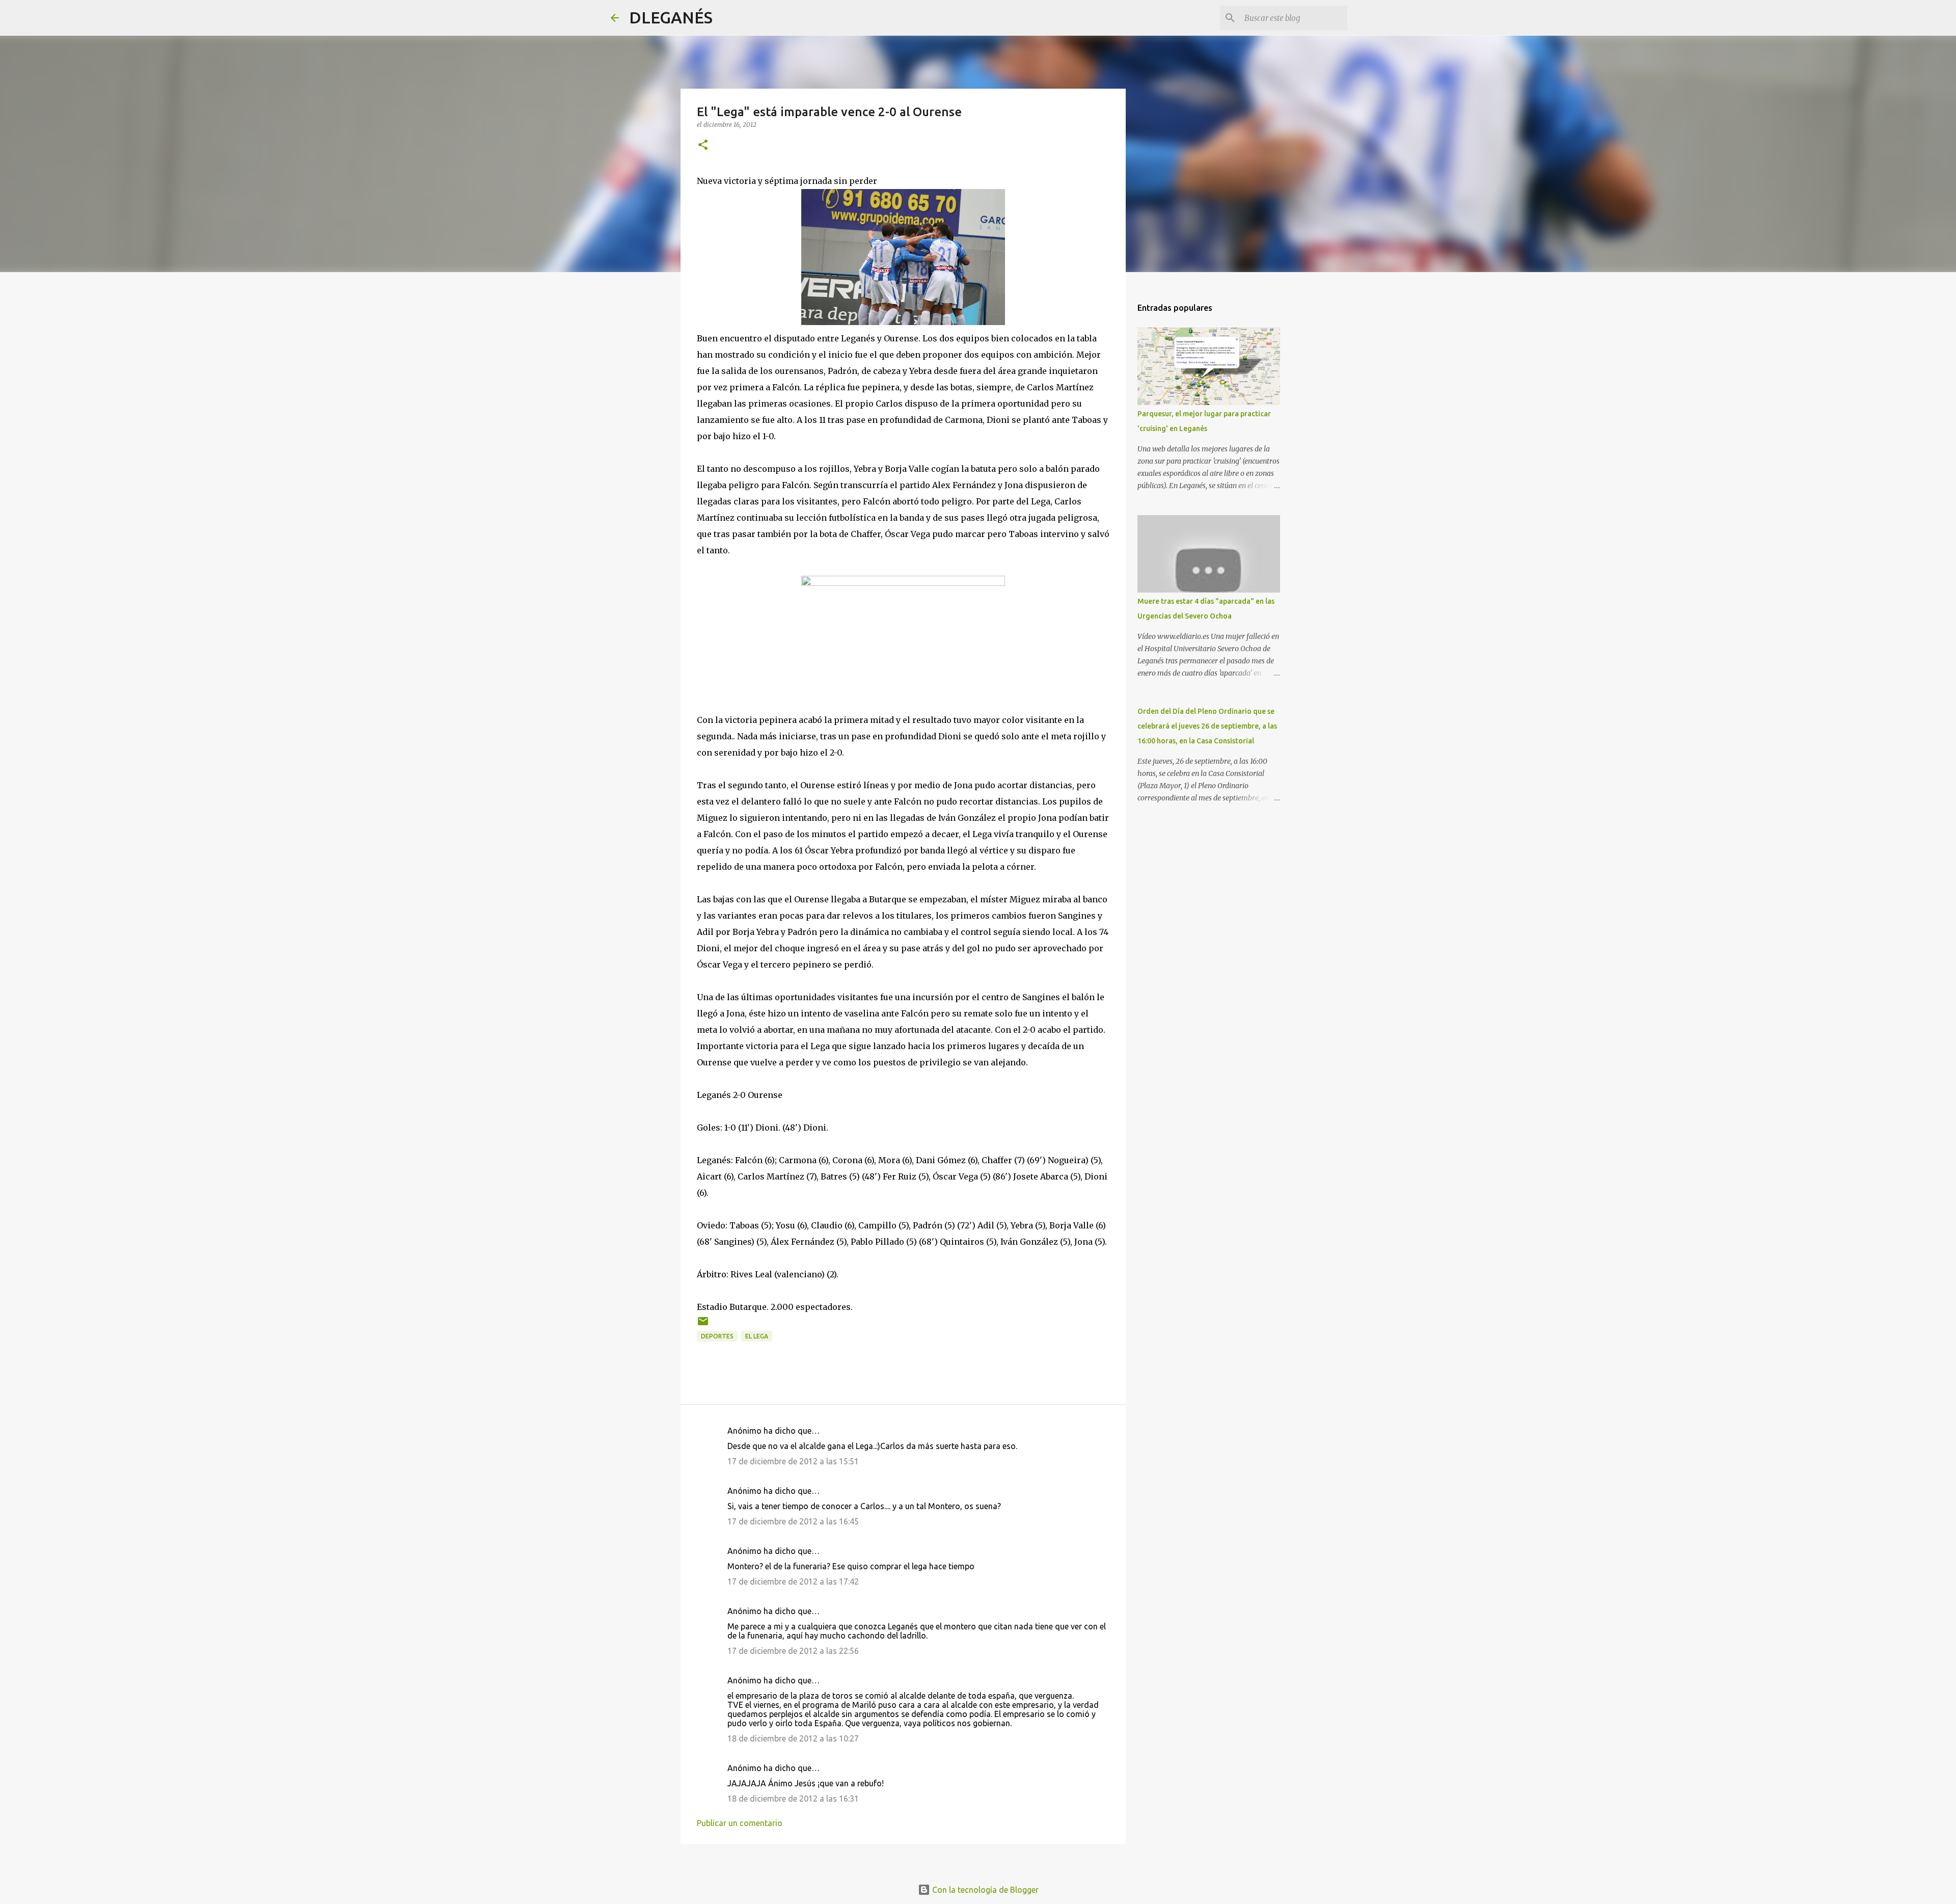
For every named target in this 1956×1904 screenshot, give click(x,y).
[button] (703, 145)
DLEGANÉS (671, 17)
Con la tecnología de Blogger (984, 1890)
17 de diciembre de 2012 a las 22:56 (793, 1651)
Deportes (717, 1336)
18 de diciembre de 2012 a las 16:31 (793, 1799)
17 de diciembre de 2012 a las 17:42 (793, 1581)
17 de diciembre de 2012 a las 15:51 (793, 1461)
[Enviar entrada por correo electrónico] (703, 1325)
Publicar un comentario (740, 1823)
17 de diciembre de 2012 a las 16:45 (793, 1521)
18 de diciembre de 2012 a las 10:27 (793, 1738)
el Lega (757, 1336)
